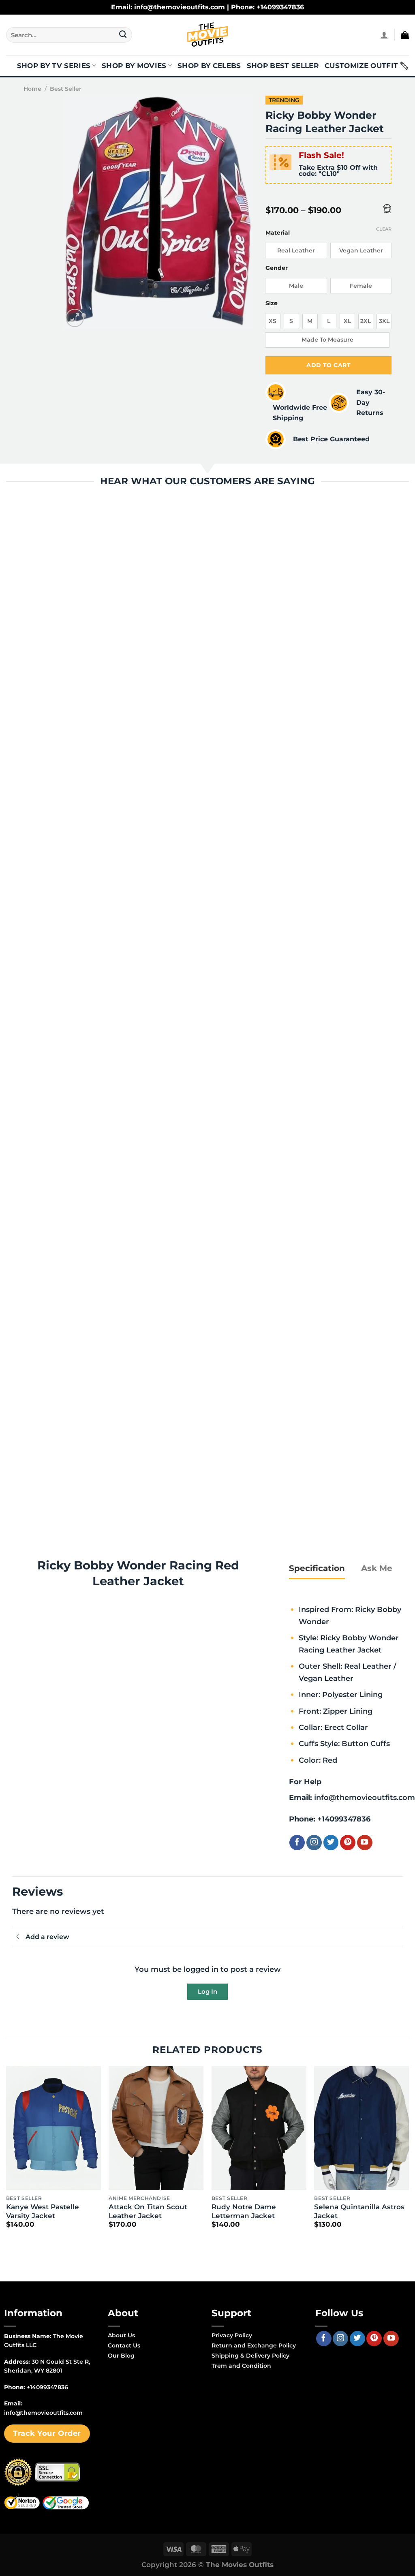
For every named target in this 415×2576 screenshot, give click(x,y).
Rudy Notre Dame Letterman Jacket (244, 2211)
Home (32, 89)
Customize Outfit (361, 66)
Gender (277, 268)
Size (272, 303)
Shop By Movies (134, 66)
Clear (384, 229)
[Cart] (405, 35)
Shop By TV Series (54, 66)
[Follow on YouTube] (365, 1843)
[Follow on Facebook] (297, 1843)
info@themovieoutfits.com (365, 1797)
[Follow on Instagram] (314, 1843)
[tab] (317, 1568)
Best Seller (66, 89)
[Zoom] (75, 318)
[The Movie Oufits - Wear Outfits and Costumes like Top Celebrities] (207, 35)
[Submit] (123, 35)
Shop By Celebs (209, 66)
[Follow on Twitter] (331, 1843)
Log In (207, 1991)
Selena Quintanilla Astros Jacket (359, 2211)
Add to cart (328, 365)
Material (278, 233)
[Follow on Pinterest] (348, 1843)
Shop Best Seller (283, 66)
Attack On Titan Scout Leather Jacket (148, 2211)
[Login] (384, 35)
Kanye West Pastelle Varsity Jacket (43, 2211)
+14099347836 (344, 1819)
